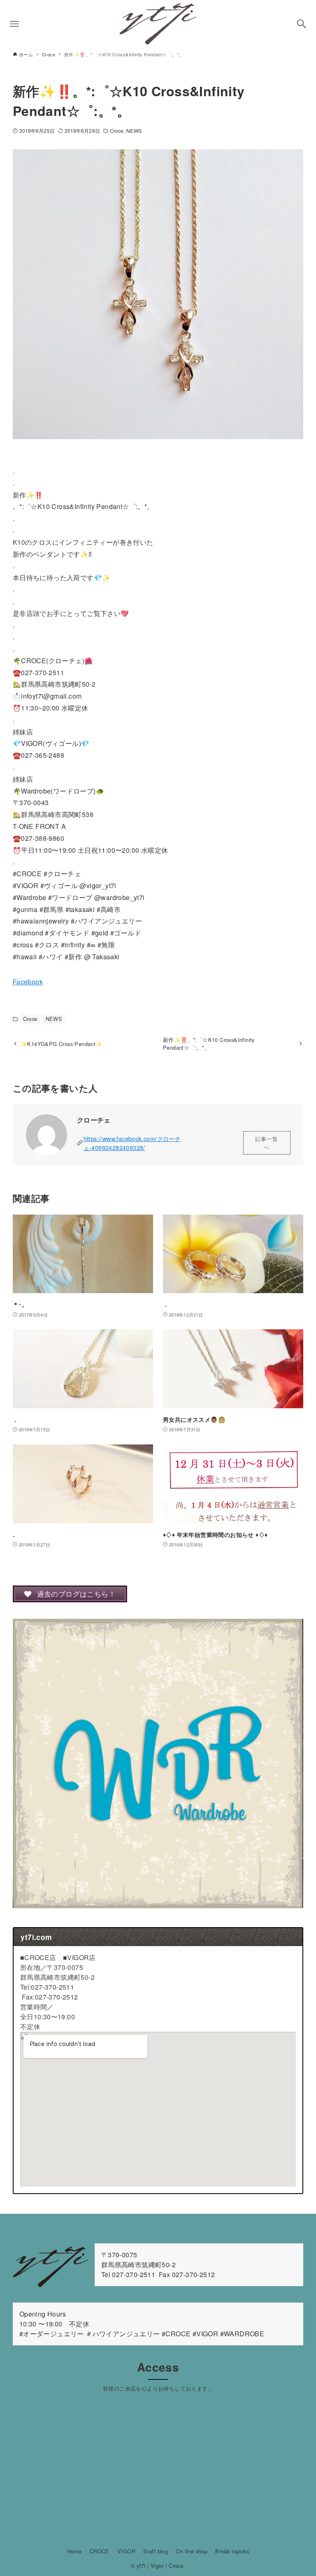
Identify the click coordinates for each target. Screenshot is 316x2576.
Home (74, 2551)
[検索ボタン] (302, 24)
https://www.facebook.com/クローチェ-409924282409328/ (132, 1143)
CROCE (100, 2551)
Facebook (28, 982)
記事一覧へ (267, 1143)
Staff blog (156, 2551)
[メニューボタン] (14, 24)
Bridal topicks (232, 2551)
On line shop (192, 2551)
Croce (117, 131)
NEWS (134, 131)
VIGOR (126, 2551)
